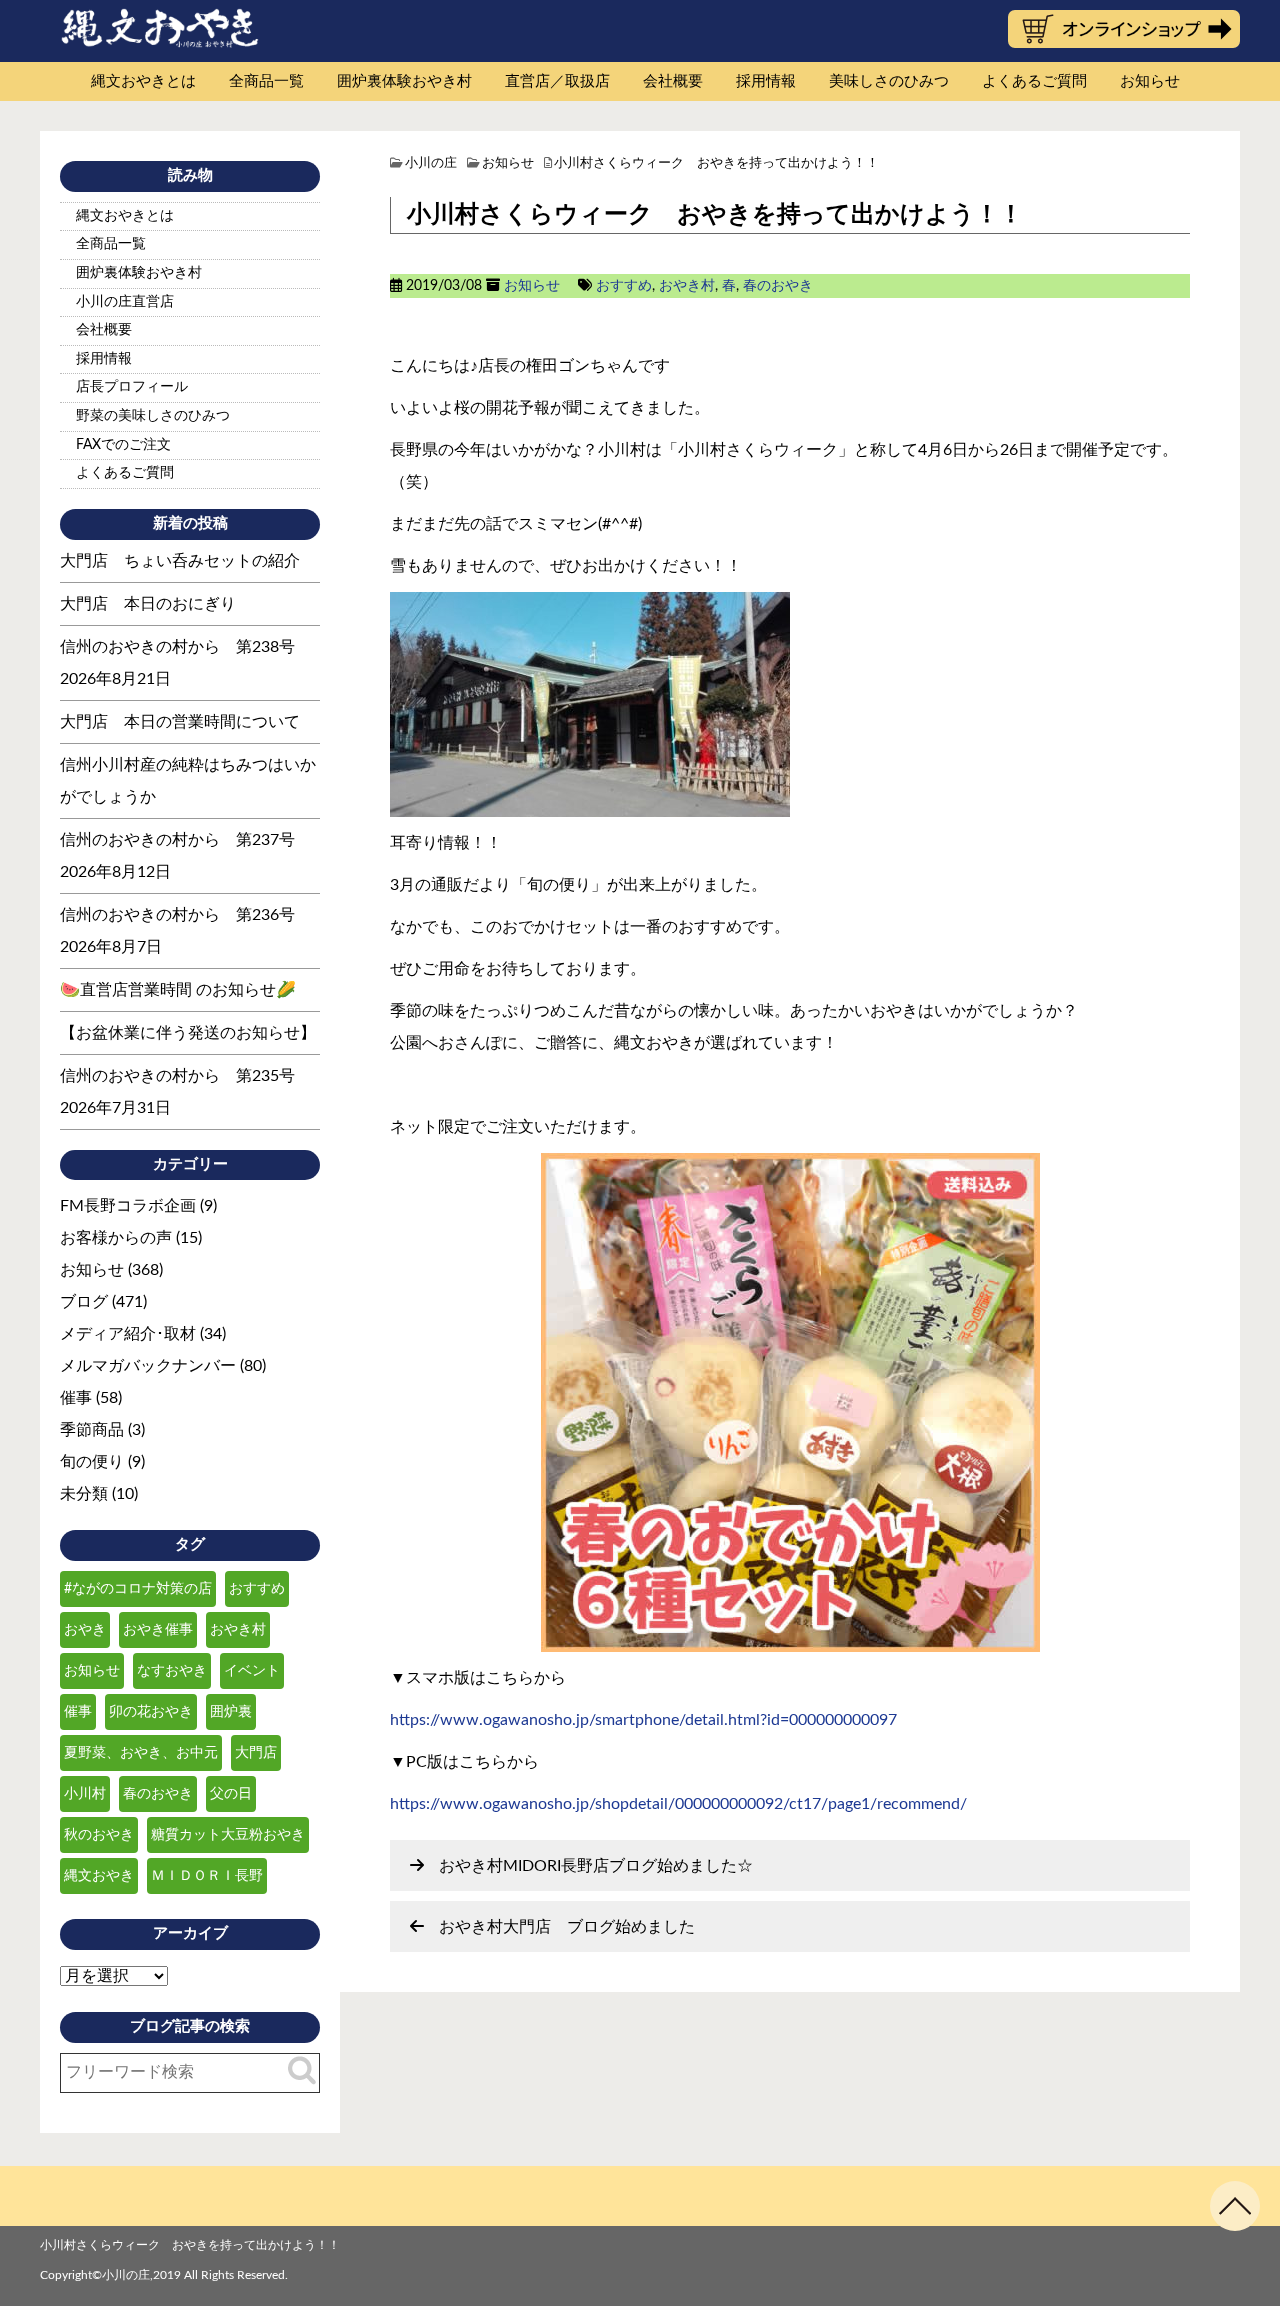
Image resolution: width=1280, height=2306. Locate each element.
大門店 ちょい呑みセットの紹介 (180, 561)
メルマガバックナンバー (148, 1366)
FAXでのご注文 (123, 445)
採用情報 (766, 81)
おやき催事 (158, 1630)
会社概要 (673, 81)
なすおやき (172, 1671)
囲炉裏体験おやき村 (404, 81)
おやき (85, 1630)
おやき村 (687, 286)
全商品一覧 (266, 81)
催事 (76, 1398)
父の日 (231, 1794)
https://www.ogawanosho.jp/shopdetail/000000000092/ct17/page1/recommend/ (678, 1804)
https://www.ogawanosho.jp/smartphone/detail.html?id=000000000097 (643, 1720)
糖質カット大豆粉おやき (228, 1835)
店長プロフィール (132, 387)
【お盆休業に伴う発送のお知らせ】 (188, 1033)
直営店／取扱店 (557, 81)
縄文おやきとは (143, 81)
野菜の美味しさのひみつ (153, 416)
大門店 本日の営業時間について (180, 722)
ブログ (84, 1302)
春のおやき (778, 286)
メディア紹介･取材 (128, 1334)
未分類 (84, 1494)
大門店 (256, 1753)
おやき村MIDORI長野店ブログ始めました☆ (596, 1866)
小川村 (85, 1794)
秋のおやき (99, 1835)
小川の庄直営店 (125, 302)
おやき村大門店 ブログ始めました (567, 1927)
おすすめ (624, 286)
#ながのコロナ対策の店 (138, 1589)
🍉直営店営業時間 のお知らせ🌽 (178, 990)
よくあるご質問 (1034, 81)
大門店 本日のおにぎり (148, 604)
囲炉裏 (231, 1712)
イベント (252, 1671)
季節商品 (92, 1430)
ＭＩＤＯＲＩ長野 (207, 1876)
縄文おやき (99, 1876)
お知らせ (1150, 81)
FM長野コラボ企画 (128, 1206)
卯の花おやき (151, 1712)
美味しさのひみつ (889, 81)
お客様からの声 (116, 1238)
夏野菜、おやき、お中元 (141, 1753)
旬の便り (92, 1462)
